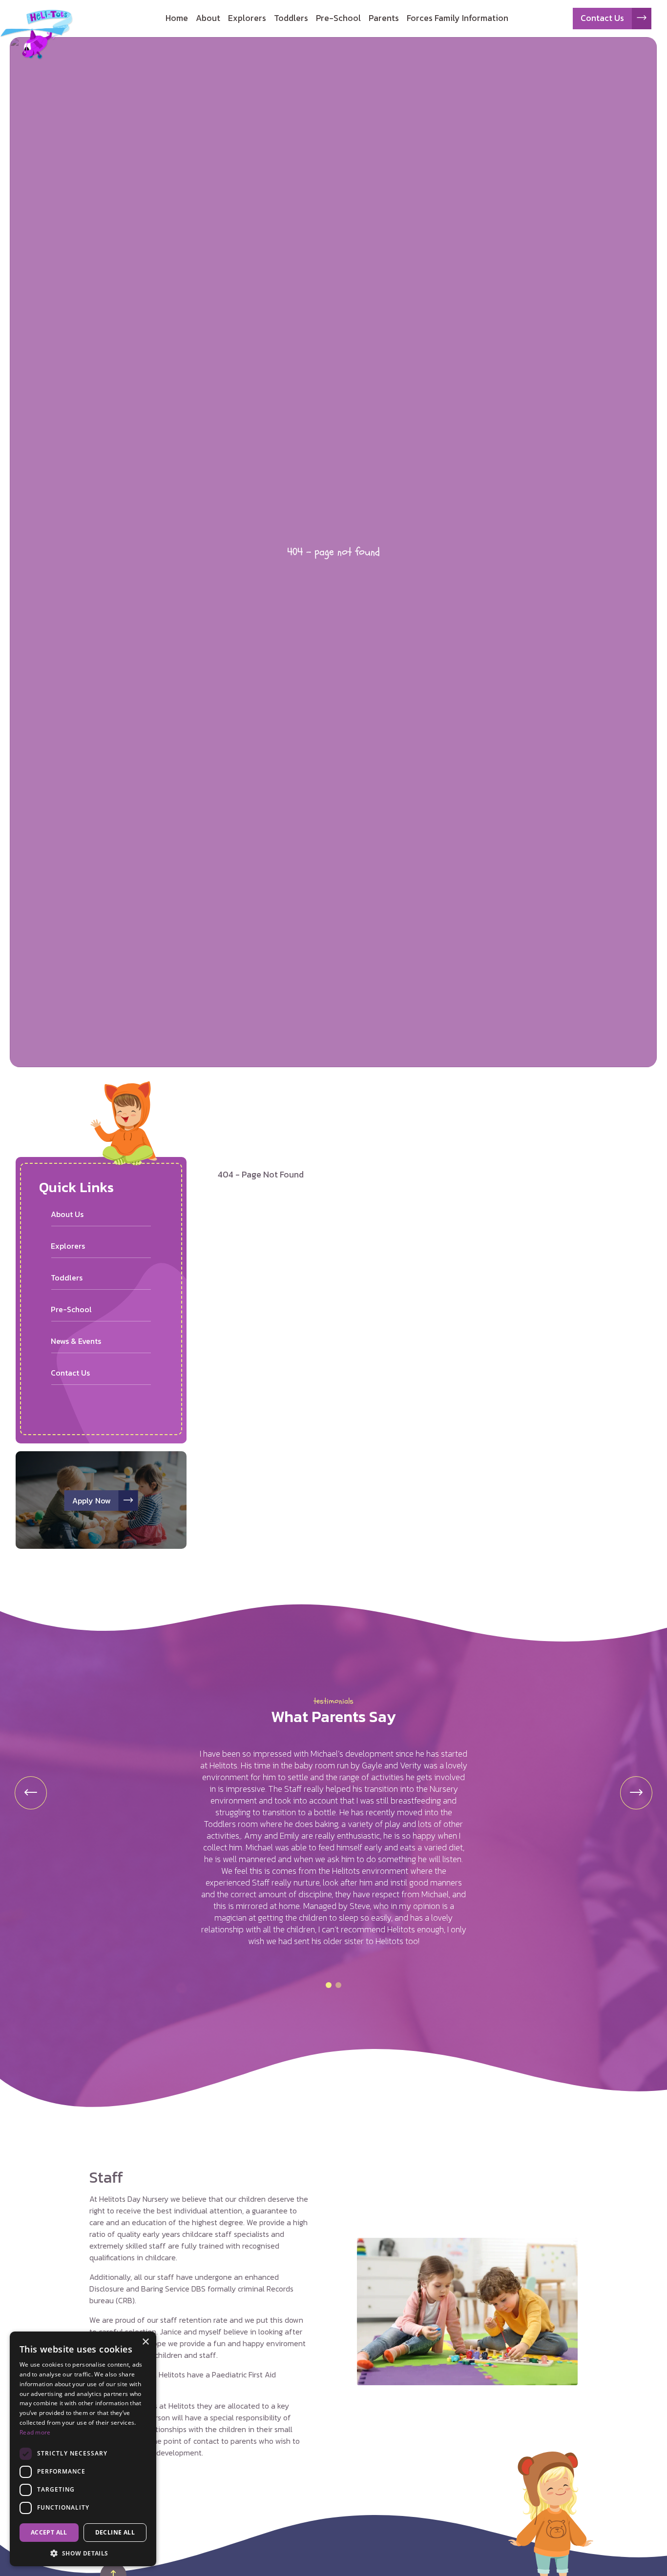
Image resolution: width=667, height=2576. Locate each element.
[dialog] (83, 2449)
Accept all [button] (49, 2532)
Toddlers (291, 18)
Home (177, 18)
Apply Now (92, 1501)
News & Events (76, 1341)
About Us (67, 1214)
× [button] (145, 2342)
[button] (329, 1985)
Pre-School (338, 18)
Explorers (247, 18)
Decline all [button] (115, 2532)
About (208, 18)
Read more (35, 2432)
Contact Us (602, 18)
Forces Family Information (458, 18)
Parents (384, 18)
